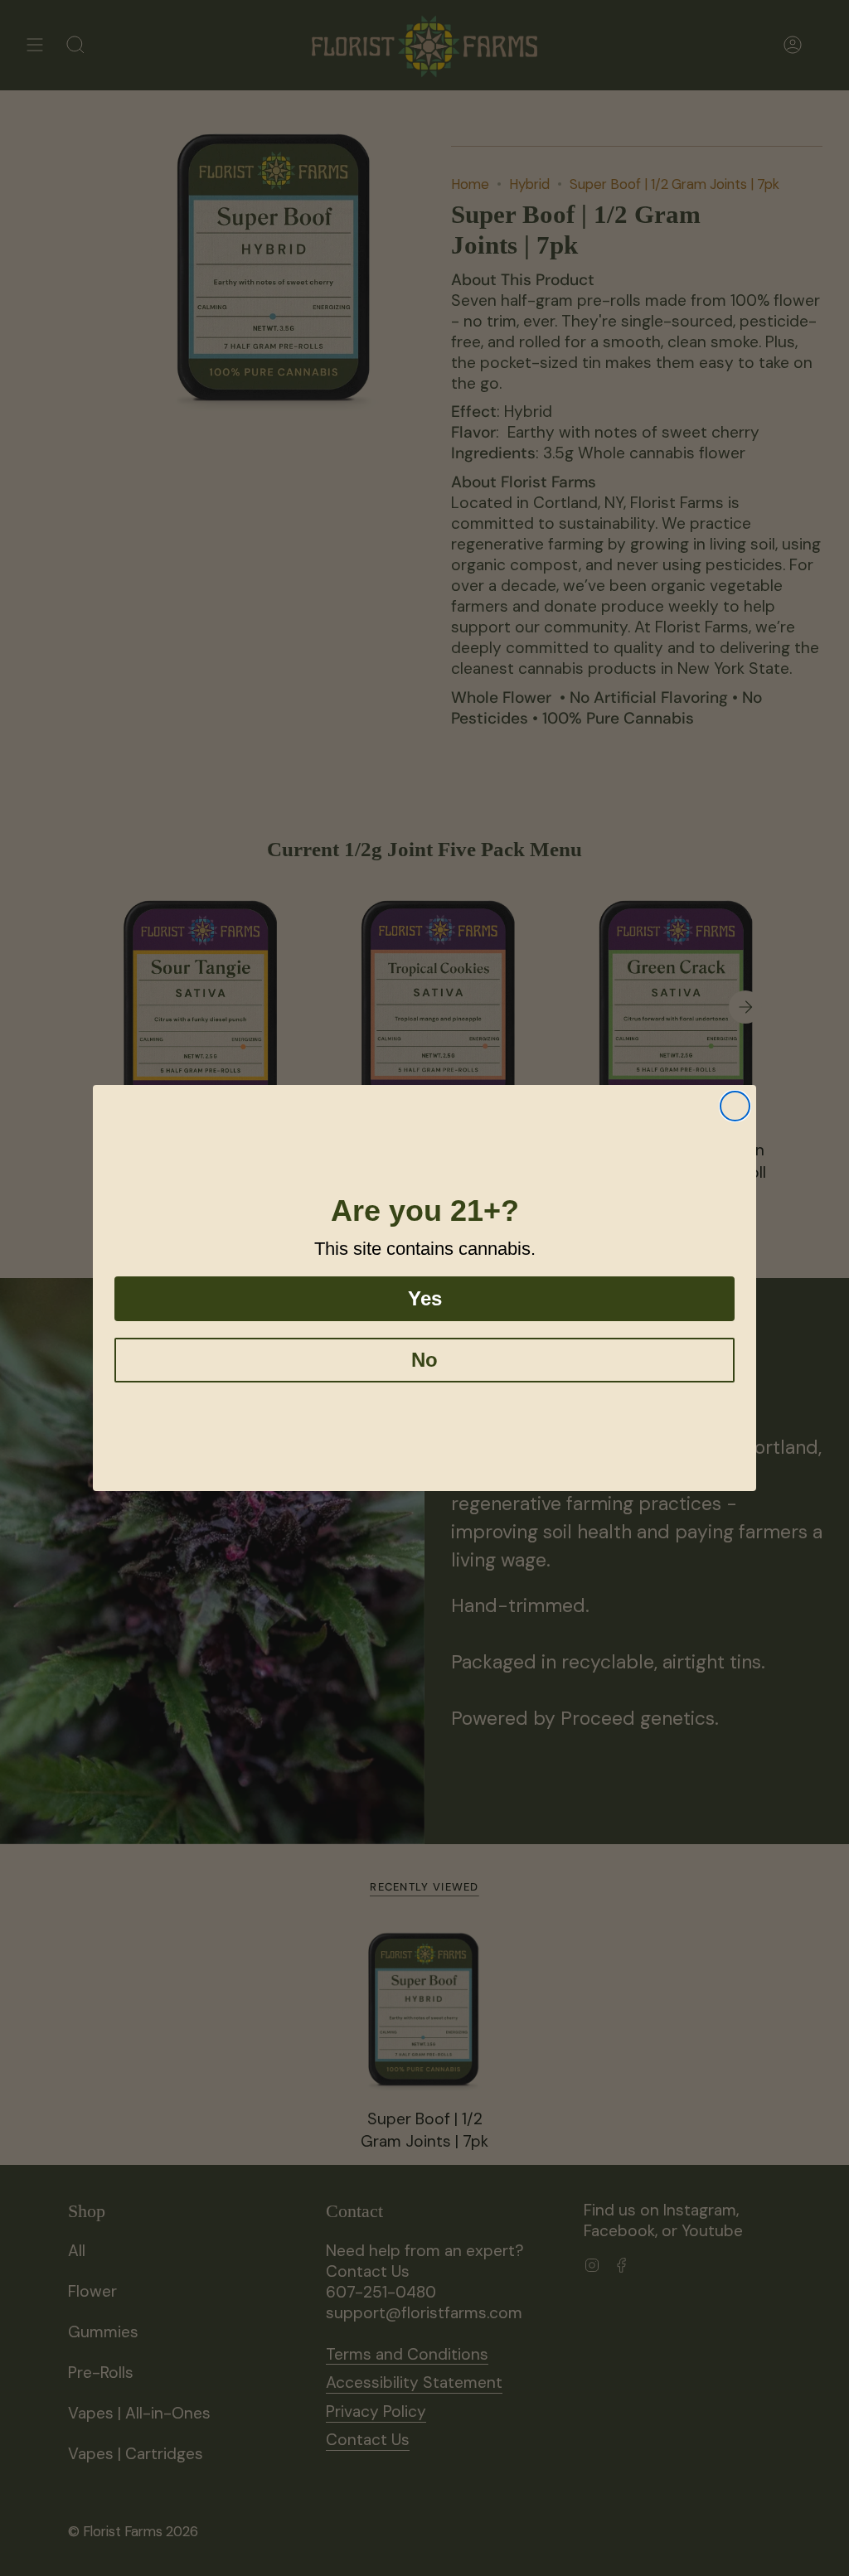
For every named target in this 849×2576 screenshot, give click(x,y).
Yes (425, 1298)
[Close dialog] (735, 1106)
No (424, 1360)
